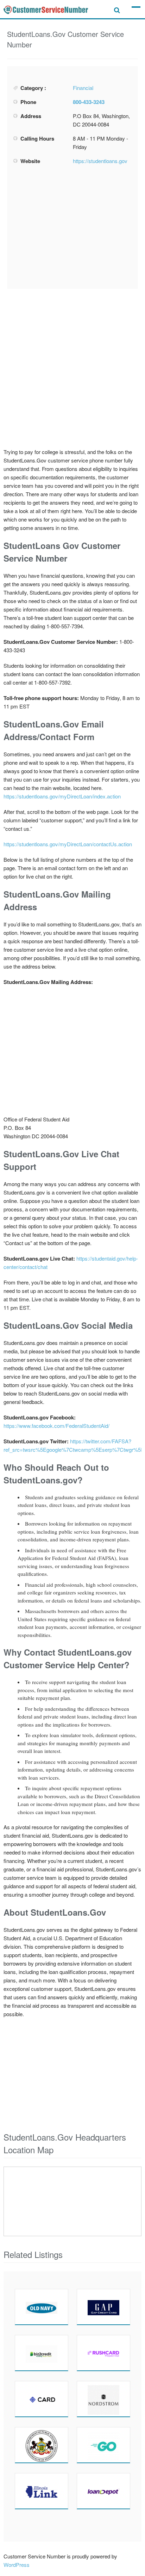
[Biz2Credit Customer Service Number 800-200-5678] (42, 2353)
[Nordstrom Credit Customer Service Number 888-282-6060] (103, 2399)
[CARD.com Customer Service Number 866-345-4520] (42, 2399)
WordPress (17, 2565)
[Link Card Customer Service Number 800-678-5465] (42, 2491)
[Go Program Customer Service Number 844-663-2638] (103, 2445)
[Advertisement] (72, 227)
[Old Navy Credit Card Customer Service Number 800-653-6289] (42, 2307)
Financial (83, 88)
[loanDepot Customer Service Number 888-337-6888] (103, 2491)
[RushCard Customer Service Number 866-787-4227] (103, 2353)
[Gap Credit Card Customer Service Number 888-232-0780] (103, 2307)
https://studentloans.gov (100, 161)
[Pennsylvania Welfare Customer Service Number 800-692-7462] (42, 2445)
